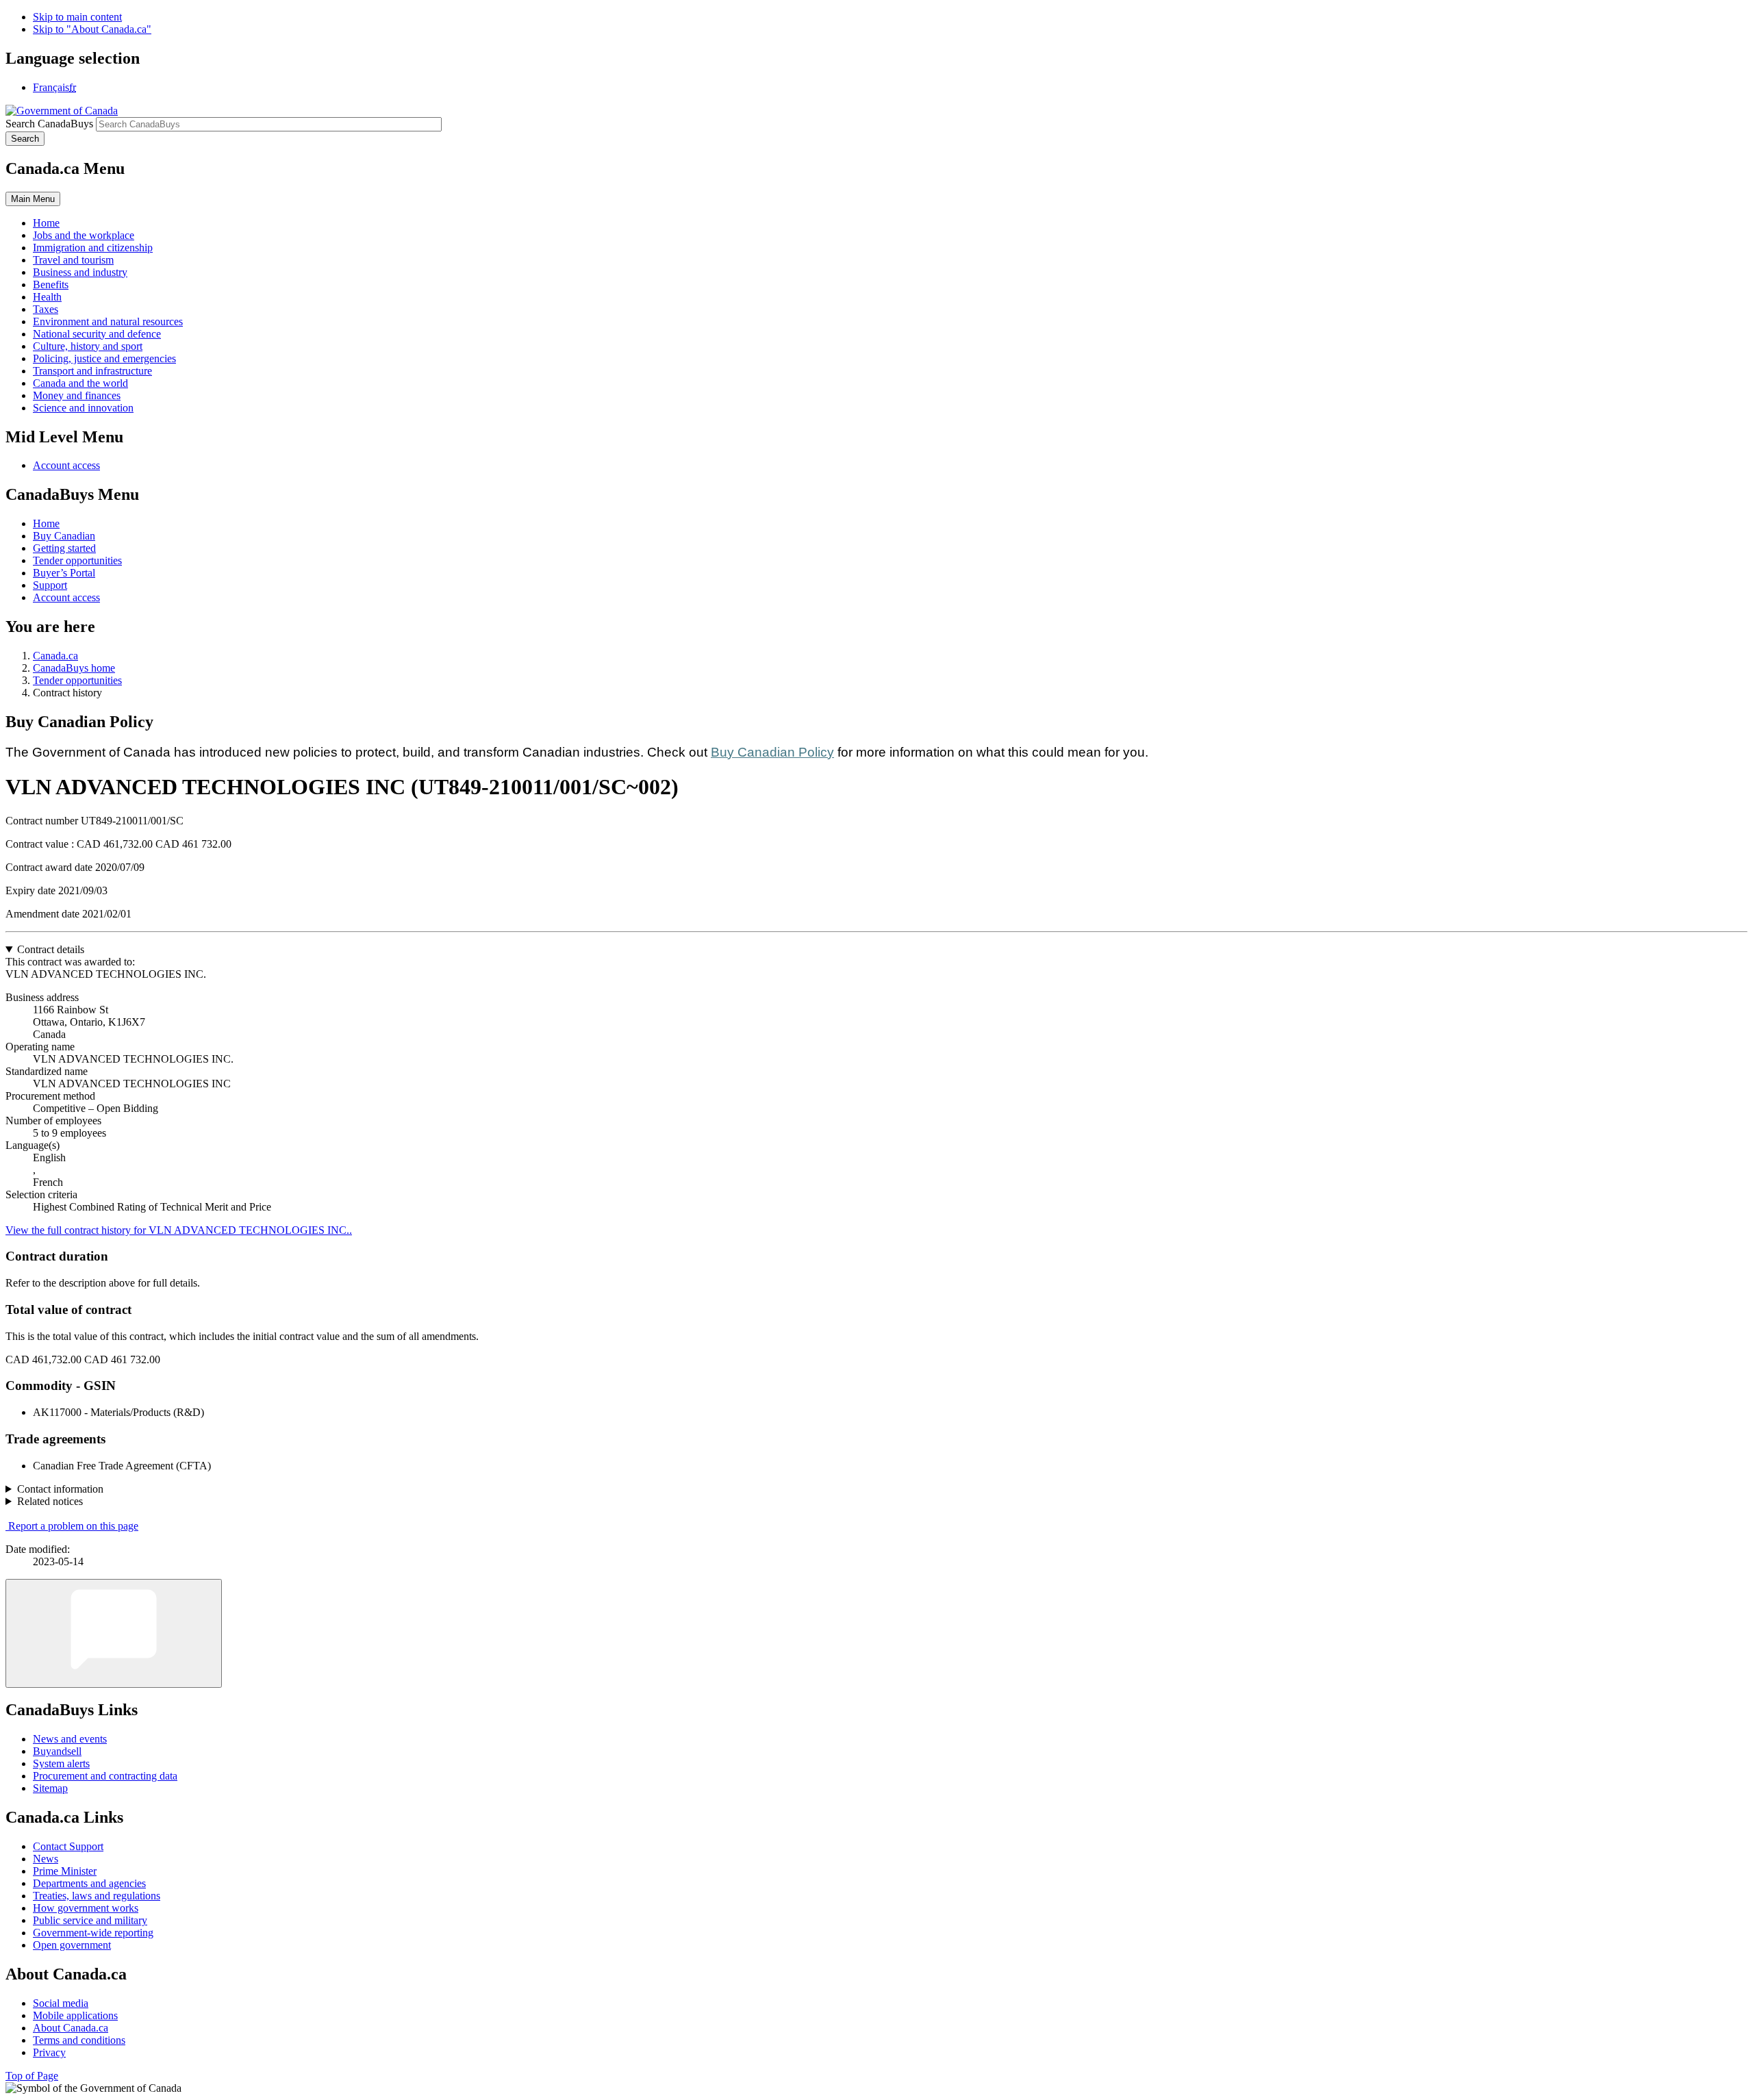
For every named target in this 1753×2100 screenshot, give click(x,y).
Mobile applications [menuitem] (75, 2015)
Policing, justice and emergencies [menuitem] (104, 358)
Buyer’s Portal (64, 573)
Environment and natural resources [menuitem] (108, 321)
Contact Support (68, 1846)
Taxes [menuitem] (46, 309)
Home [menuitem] (46, 223)
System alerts (61, 1763)
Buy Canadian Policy (772, 752)
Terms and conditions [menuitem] (79, 2040)
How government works (86, 1908)
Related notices (50, 1501)
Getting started (64, 548)
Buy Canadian (64, 536)
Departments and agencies (89, 1883)
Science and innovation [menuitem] (83, 408)
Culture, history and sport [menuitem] (88, 346)
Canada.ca (55, 656)
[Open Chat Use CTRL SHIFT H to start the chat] (114, 1633)
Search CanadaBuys (49, 124)
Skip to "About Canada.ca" (92, 29)
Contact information (60, 1489)
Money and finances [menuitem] (77, 395)
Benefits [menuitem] (51, 284)
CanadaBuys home (74, 668)
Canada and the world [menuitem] (80, 383)
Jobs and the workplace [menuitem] (84, 235)
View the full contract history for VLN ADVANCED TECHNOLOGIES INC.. (179, 1230)
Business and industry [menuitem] (80, 272)
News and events (70, 1739)
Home (46, 523)
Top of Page (32, 2076)
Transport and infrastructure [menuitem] (92, 371)
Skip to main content (77, 17)
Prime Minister (65, 1871)
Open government (72, 1945)
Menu (33, 199)
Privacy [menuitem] (49, 2052)
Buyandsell (57, 1751)
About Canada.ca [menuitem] (71, 2028)
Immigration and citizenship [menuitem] (93, 248)
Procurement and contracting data (105, 1776)
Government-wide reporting (93, 1933)
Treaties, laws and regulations (97, 1896)
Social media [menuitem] (61, 2003)
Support (50, 585)
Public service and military (90, 1920)
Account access (66, 465)
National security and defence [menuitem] (97, 334)
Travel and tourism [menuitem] (73, 260)
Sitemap (50, 1788)
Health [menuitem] (47, 297)
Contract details (51, 949)
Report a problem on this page (73, 1526)
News (46, 1859)
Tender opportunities (77, 560)
